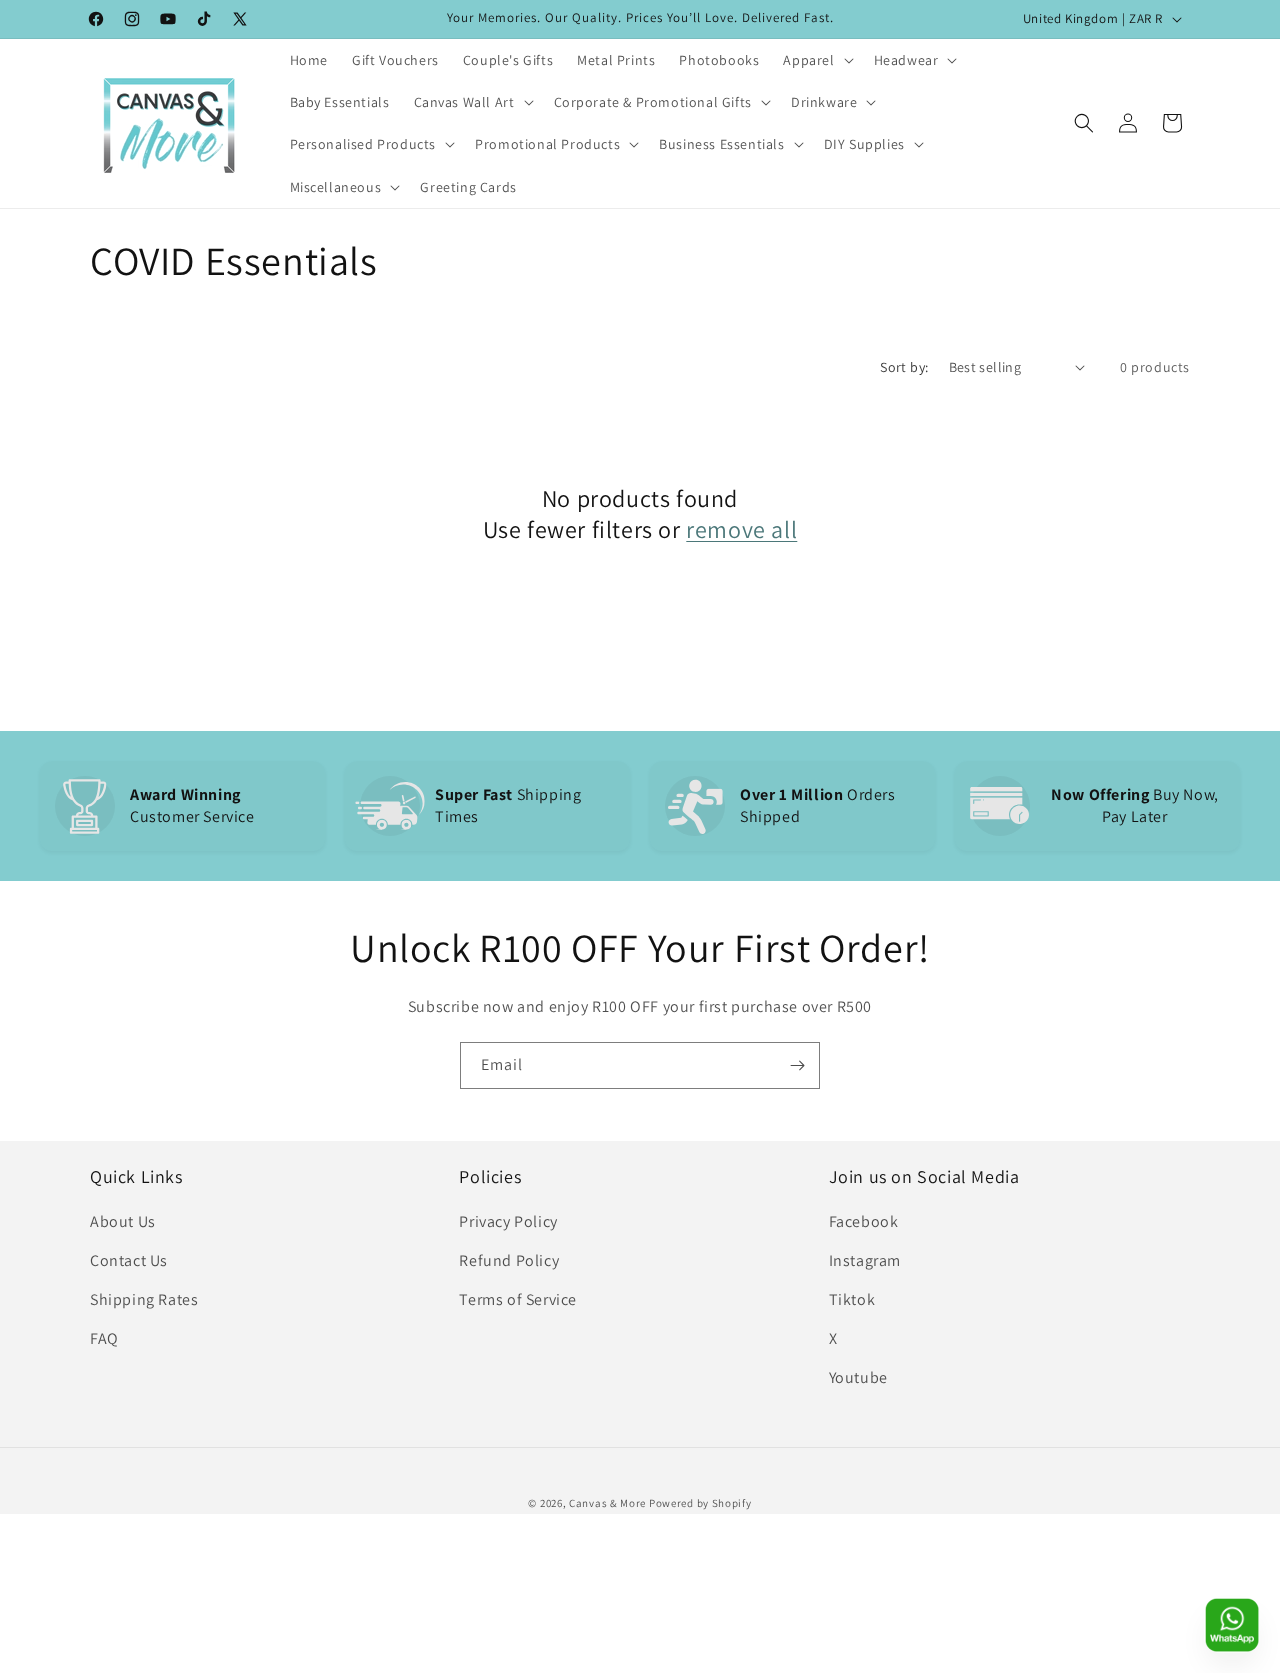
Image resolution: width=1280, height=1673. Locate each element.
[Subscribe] (797, 1065)
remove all (741, 529)
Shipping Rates (144, 1299)
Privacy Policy (508, 1221)
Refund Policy (509, 1260)
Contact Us (129, 1260)
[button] (816, 60)
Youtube (858, 1377)
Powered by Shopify (700, 1503)
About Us (123, 1221)
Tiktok (852, 1299)
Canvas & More (607, 1503)
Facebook (864, 1221)
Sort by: (904, 367)
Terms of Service (518, 1299)
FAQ (104, 1338)
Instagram (865, 1260)
